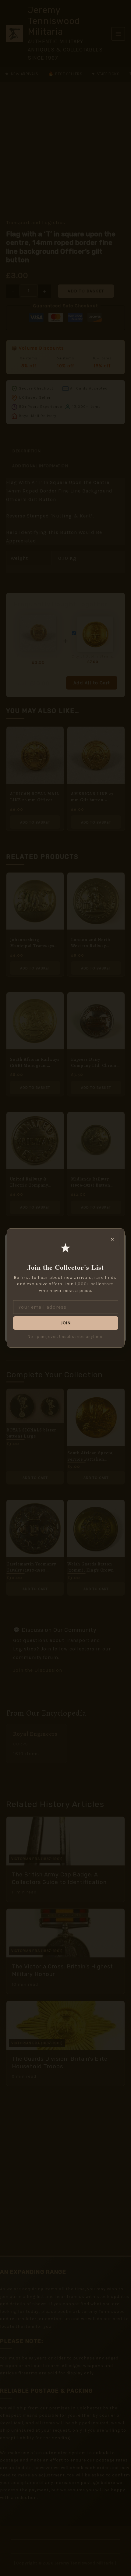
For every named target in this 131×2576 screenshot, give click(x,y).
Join (65, 1323)
